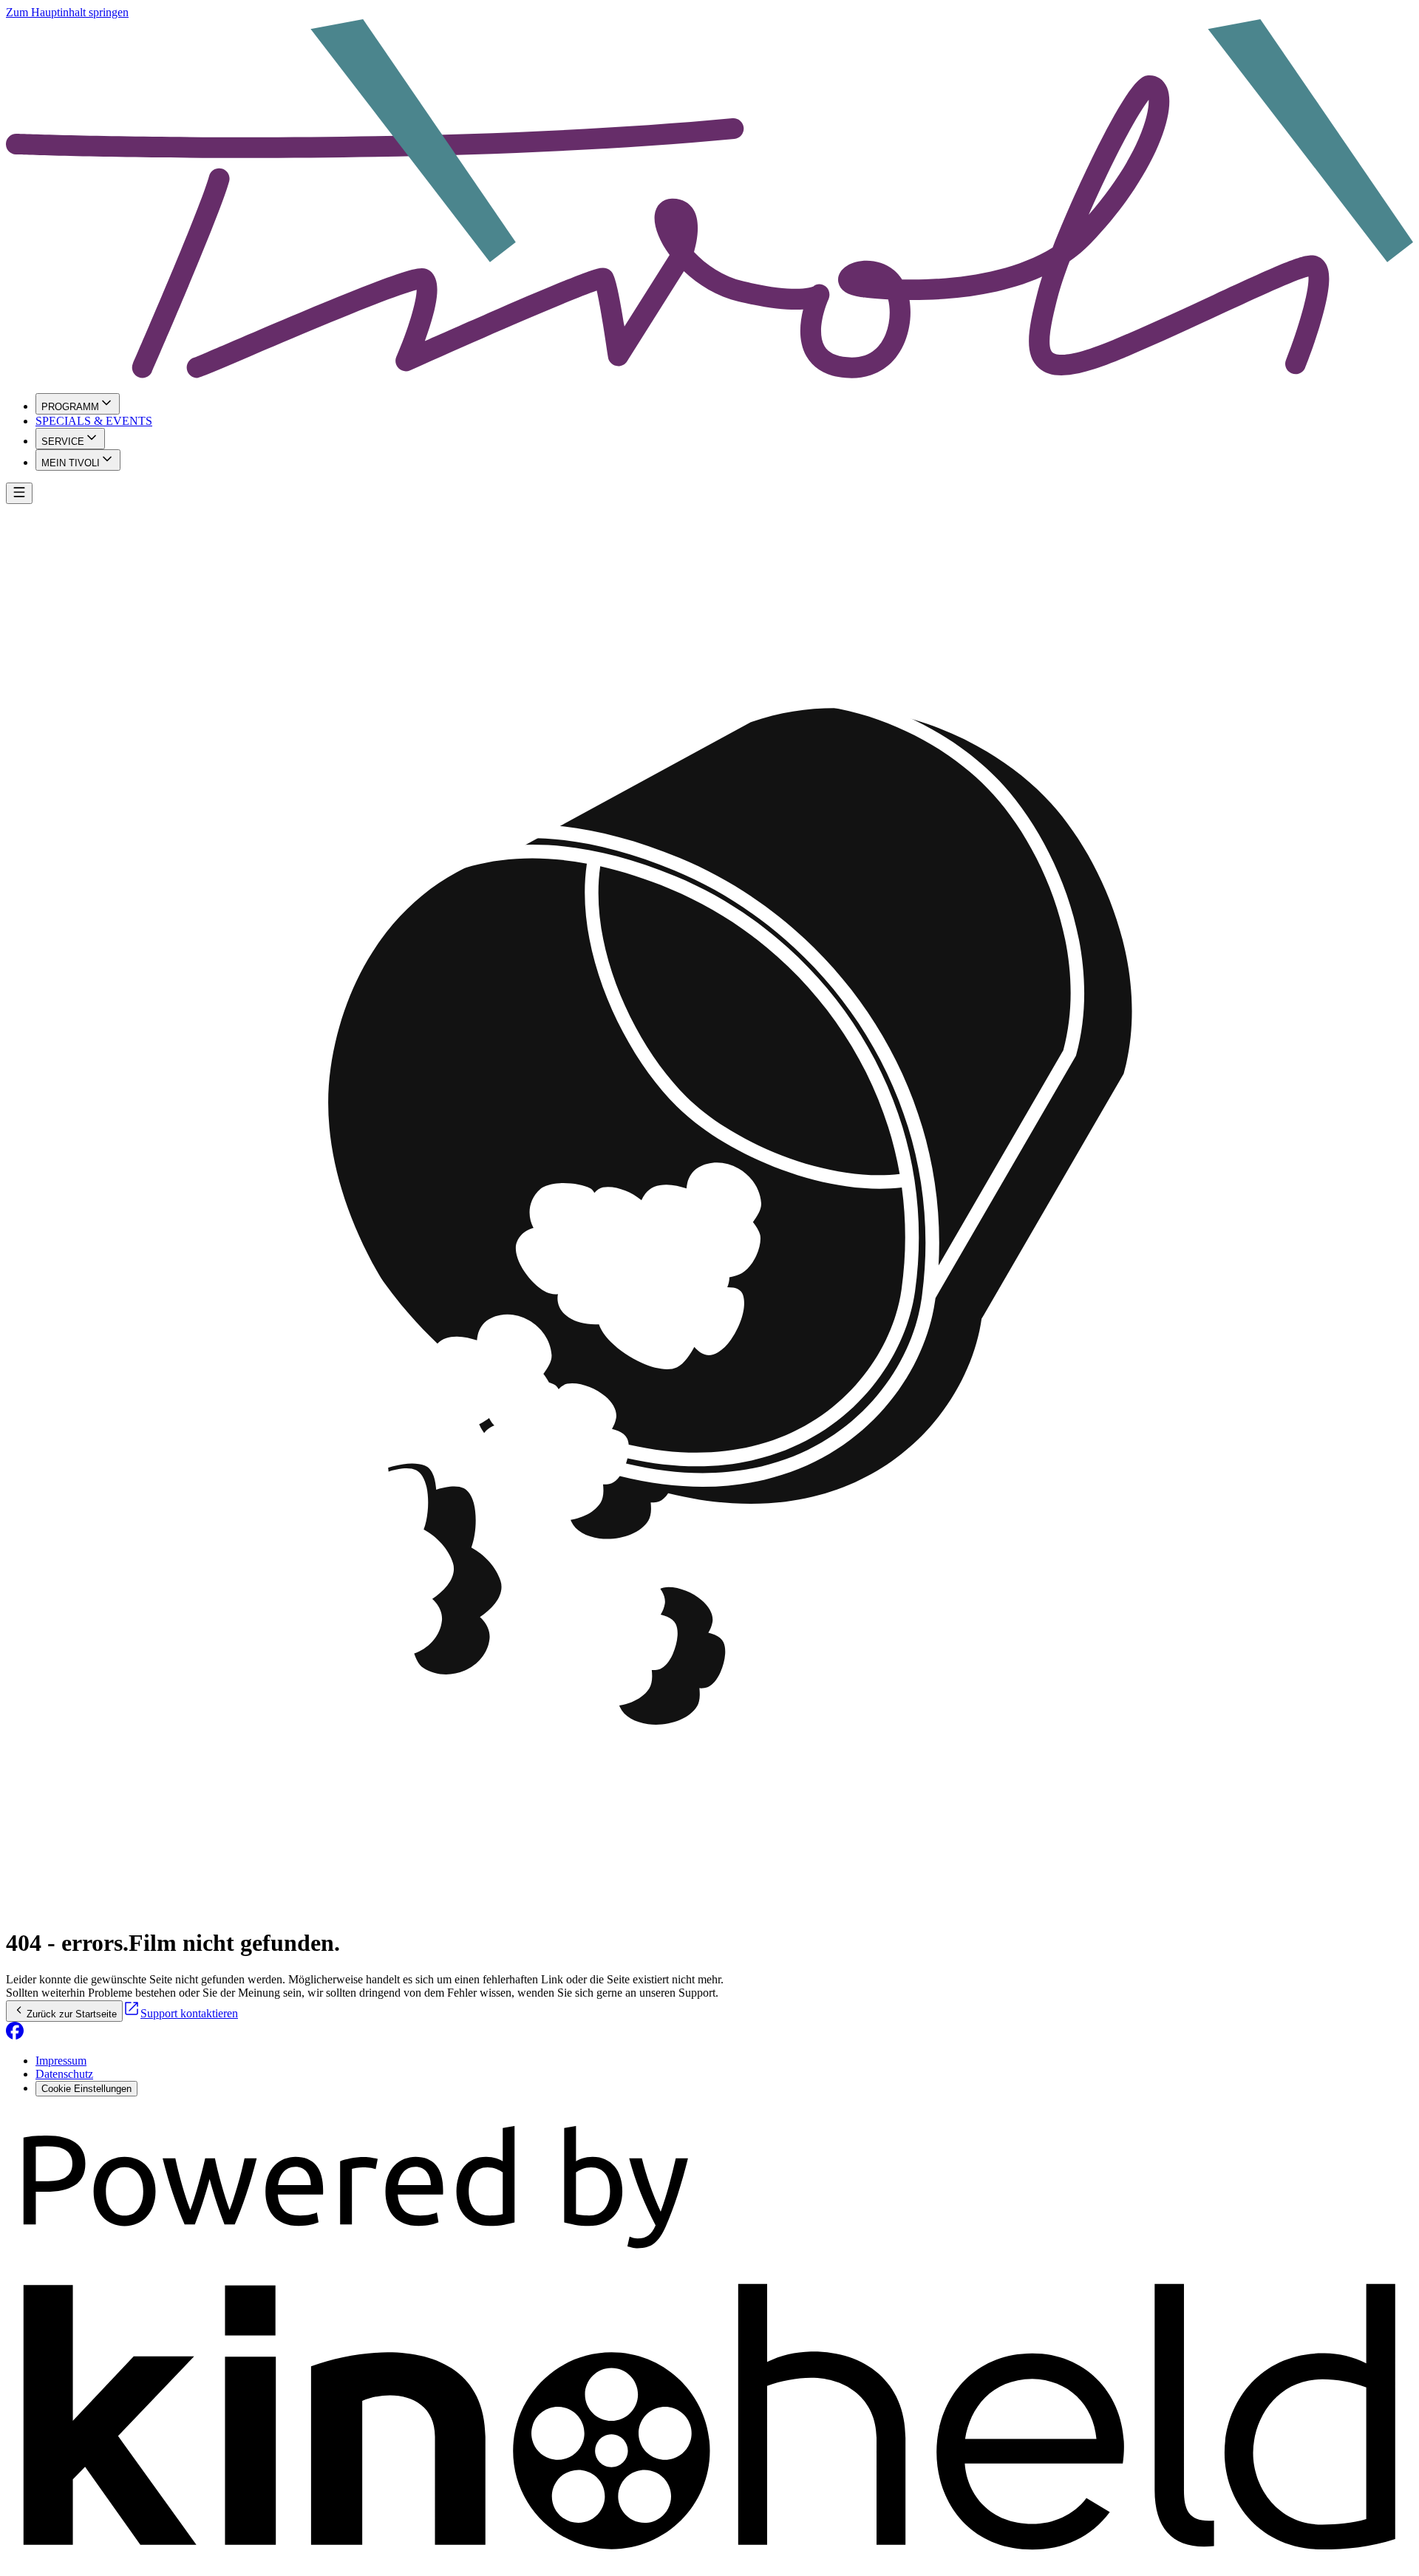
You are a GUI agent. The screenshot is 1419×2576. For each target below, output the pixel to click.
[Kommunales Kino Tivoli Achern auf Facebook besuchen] (15, 2035)
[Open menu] (19, 493)
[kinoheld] (709, 2563)
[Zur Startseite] (709, 200)
